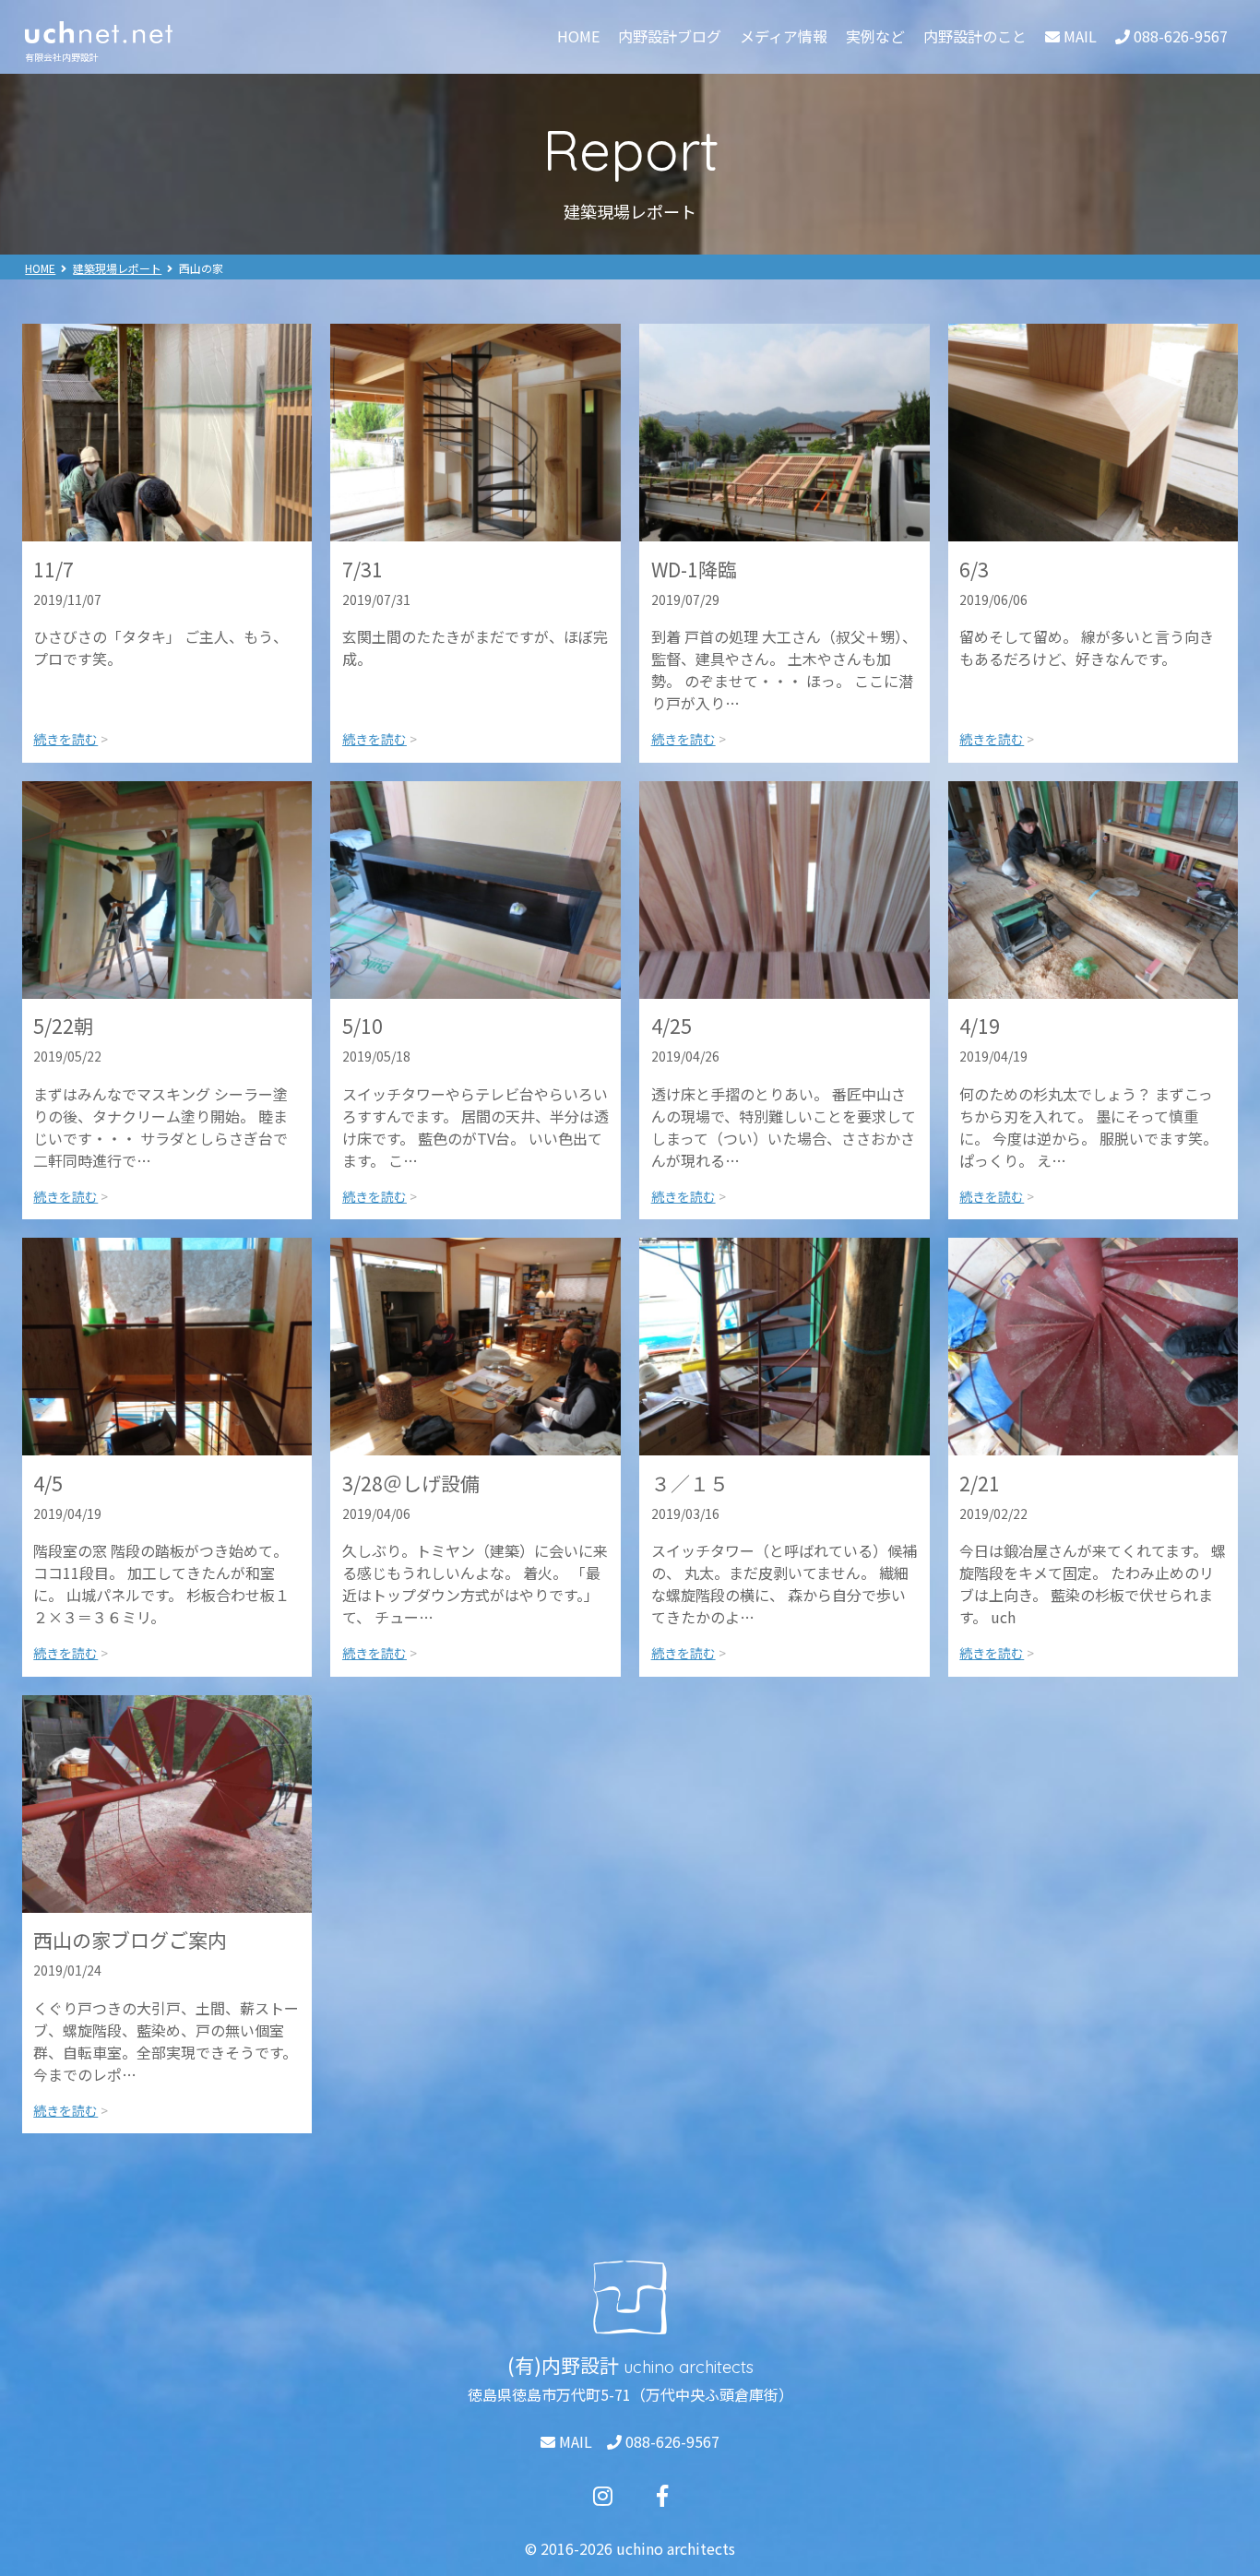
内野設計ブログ (670, 36)
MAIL (574, 2441)
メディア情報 (784, 36)
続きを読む (65, 739)
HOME (578, 36)
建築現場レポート (117, 268)
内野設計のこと (975, 36)
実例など (875, 36)
